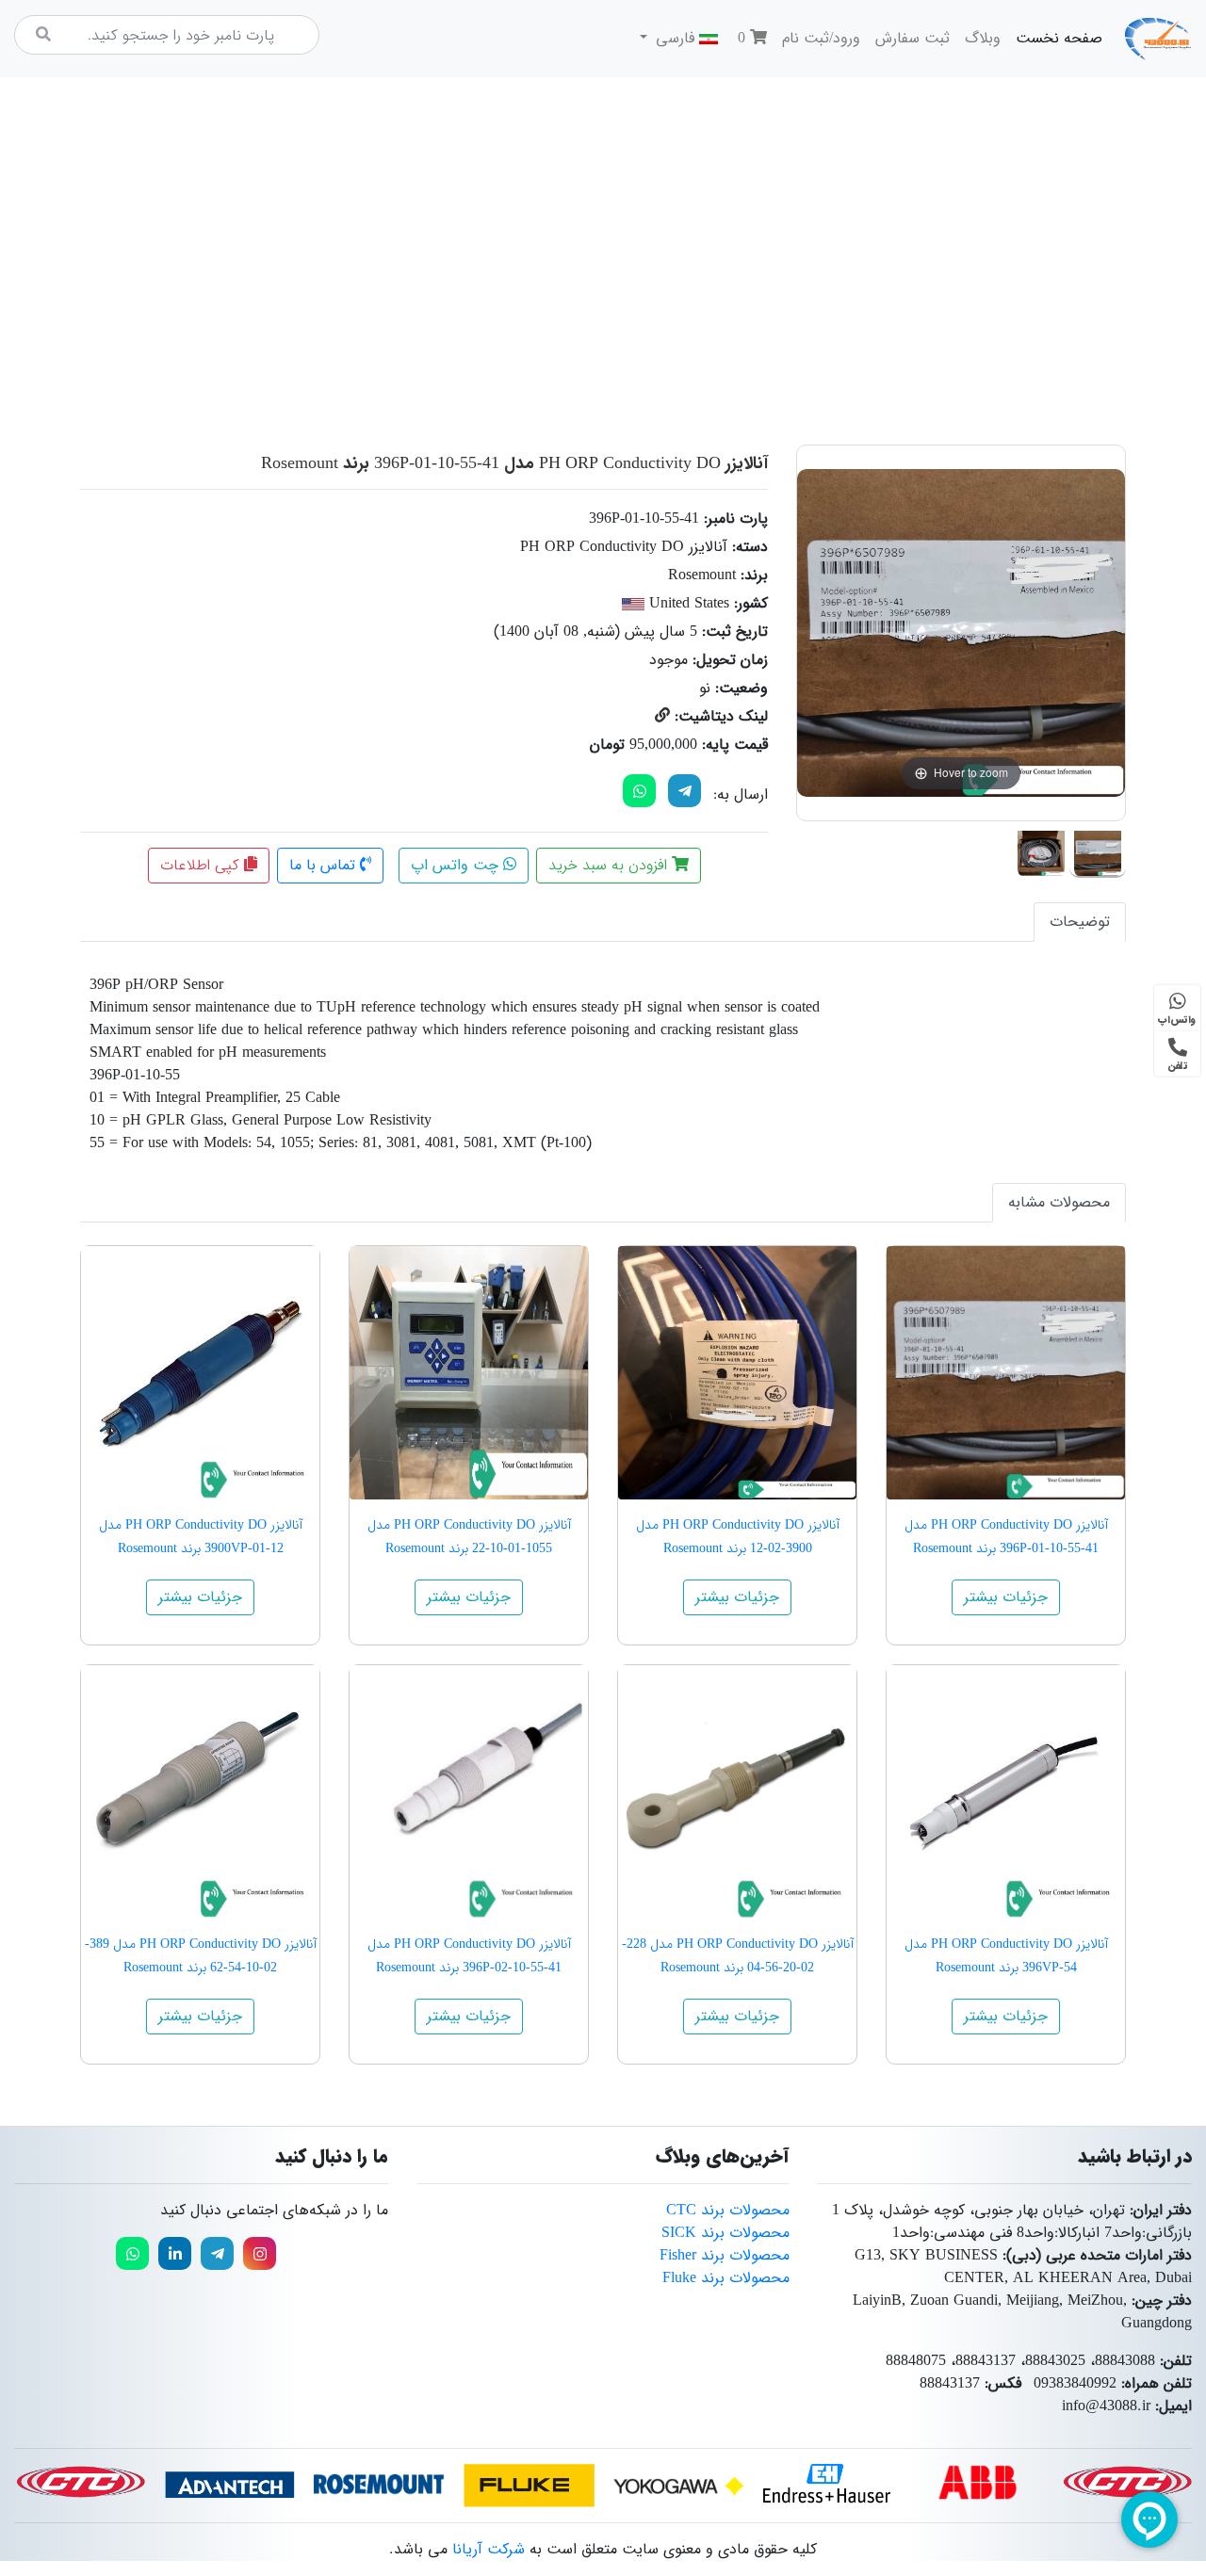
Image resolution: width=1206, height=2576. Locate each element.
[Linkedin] (175, 2253)
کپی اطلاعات (202, 865)
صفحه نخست (1055, 38)
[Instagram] (260, 2253)
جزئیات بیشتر (1006, 1597)
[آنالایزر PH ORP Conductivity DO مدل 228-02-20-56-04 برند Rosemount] (737, 1792)
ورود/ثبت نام (821, 38)
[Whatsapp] (132, 2253)
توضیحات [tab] (1080, 922)
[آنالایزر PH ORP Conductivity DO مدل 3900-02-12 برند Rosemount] (737, 1373)
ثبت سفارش (913, 38)
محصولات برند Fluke (726, 2278)
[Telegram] (684, 791)
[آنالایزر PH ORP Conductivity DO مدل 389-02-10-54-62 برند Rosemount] (200, 1792)
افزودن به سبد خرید (610, 865)
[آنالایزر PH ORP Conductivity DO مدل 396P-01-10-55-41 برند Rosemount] (1098, 850)
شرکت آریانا (489, 2549)
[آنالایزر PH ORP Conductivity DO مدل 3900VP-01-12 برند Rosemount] (200, 1373)
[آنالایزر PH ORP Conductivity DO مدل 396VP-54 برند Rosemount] (1006, 1792)
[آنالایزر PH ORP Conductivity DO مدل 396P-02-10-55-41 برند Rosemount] (469, 1792)
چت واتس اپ (457, 865)
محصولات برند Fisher (725, 2255)
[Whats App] (639, 791)
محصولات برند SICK (725, 2233)
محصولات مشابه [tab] (1059, 1202)
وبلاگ (983, 38)
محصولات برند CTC (728, 2210)
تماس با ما (325, 865)
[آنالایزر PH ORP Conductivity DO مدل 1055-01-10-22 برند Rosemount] (469, 1373)
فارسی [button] (675, 38)
